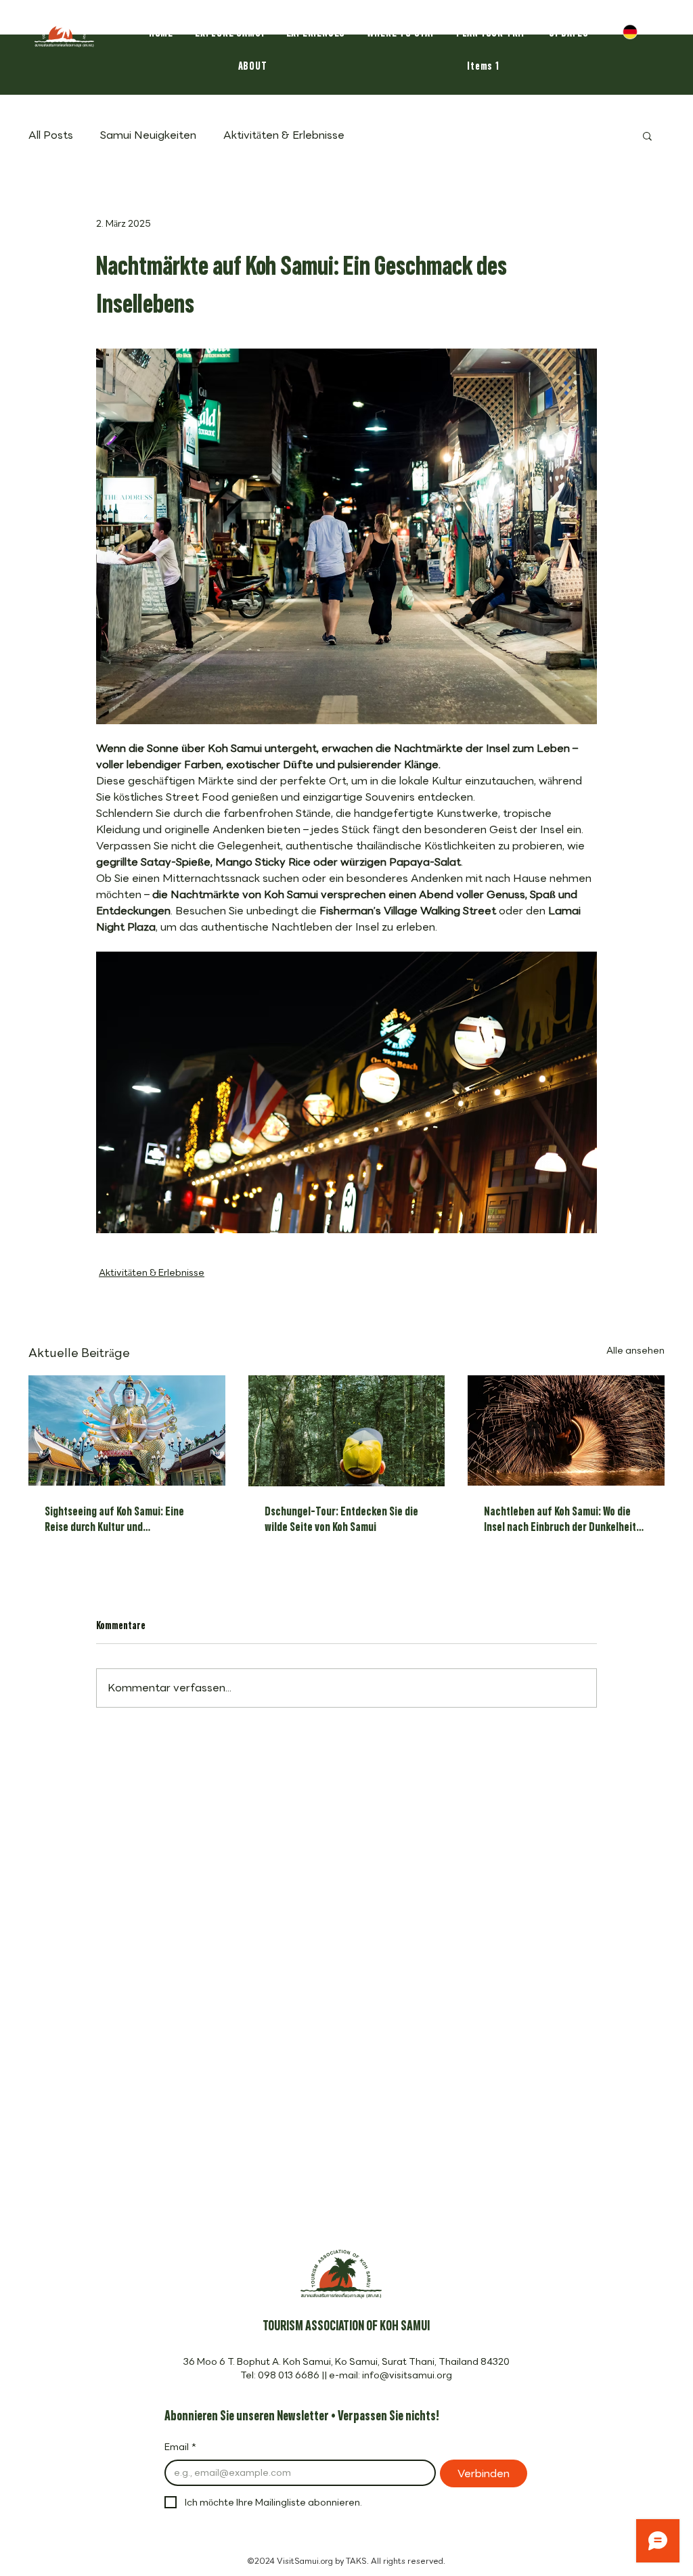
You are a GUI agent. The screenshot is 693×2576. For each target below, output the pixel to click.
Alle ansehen (635, 1351)
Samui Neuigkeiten (148, 135)
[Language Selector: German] (640, 31)
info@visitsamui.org (407, 2375)
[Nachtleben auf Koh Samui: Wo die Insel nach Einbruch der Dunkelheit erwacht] (566, 1430)
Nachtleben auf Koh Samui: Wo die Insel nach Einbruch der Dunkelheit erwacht (560, 1517)
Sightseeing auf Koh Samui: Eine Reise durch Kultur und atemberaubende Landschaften (114, 1517)
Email (180, 2447)
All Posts (51, 135)
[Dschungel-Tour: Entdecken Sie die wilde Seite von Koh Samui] (347, 1431)
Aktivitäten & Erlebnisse (284, 135)
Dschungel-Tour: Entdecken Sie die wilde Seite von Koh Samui (341, 1517)
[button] (647, 135)
